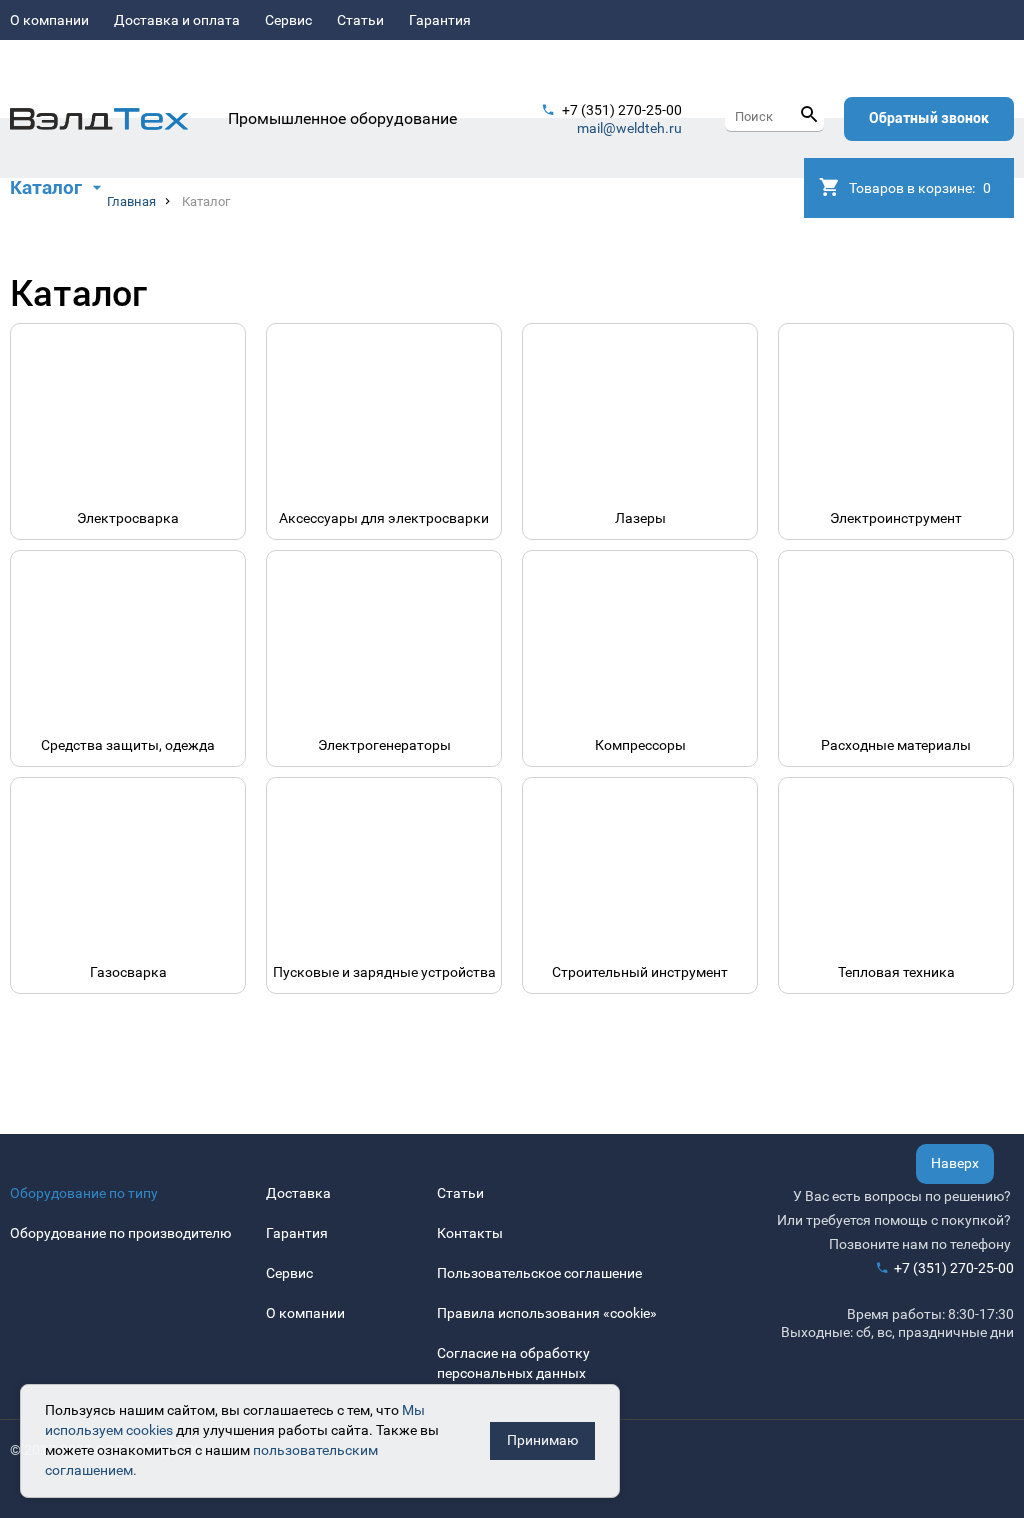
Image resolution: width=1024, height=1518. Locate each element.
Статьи (360, 20)
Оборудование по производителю (120, 1233)
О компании (49, 20)
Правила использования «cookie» (547, 1313)
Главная (131, 201)
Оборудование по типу (84, 1193)
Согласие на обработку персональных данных (513, 1363)
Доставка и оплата (177, 20)
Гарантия (440, 20)
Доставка (298, 1193)
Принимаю (542, 1440)
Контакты (470, 1233)
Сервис (288, 20)
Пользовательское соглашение (539, 1273)
